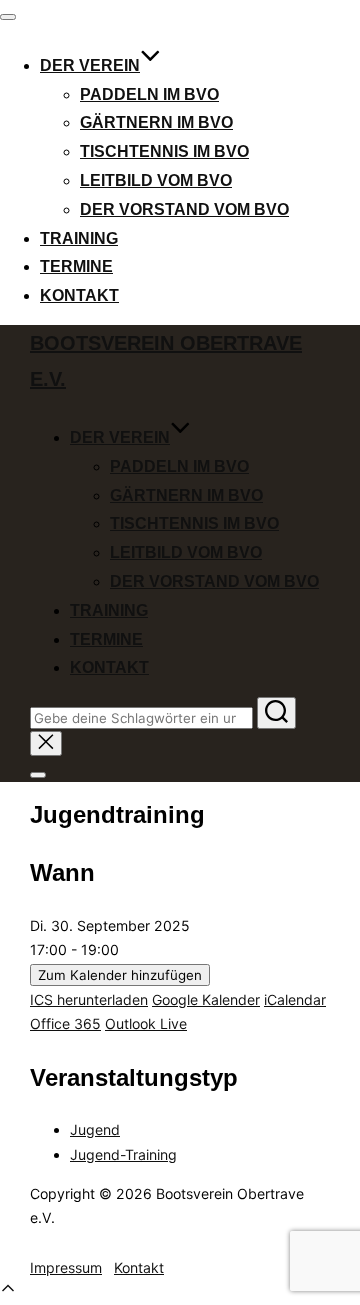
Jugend (95, 1129)
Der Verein (90, 65)
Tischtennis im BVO (164, 151)
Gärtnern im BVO (156, 122)
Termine (76, 266)
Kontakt (79, 295)
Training (79, 238)
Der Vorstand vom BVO (184, 209)
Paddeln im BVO (149, 94)
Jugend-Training (123, 1154)
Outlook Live (146, 1023)
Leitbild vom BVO (156, 180)
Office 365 (65, 1023)
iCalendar (295, 999)
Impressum (66, 1267)
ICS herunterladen (89, 999)
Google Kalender (206, 999)
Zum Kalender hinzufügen (120, 975)
